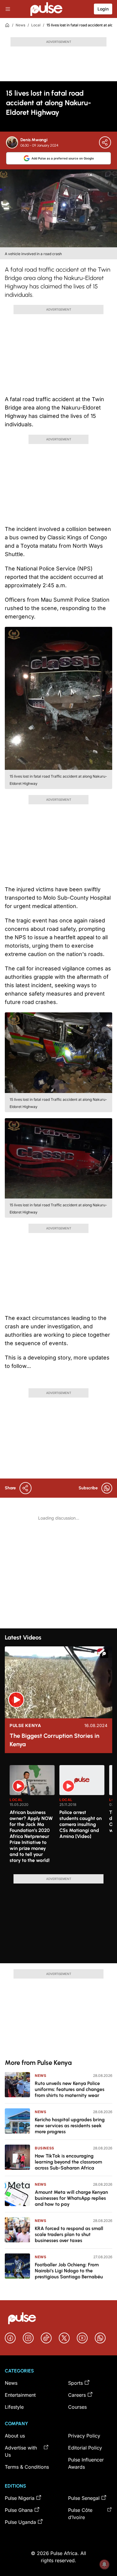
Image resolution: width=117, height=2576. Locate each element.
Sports (75, 2383)
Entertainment (20, 2395)
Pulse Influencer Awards (86, 2463)
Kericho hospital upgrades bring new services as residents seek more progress (70, 2126)
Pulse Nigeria (20, 2498)
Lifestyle (14, 2407)
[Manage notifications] (104, 2564)
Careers (77, 2395)
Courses (77, 2407)
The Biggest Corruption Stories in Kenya (54, 1740)
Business (45, 2148)
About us (15, 2436)
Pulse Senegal (84, 2498)
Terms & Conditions (27, 2467)
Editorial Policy (85, 2448)
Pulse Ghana (19, 2510)
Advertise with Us (21, 2451)
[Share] (105, 142)
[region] (58, 1816)
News (20, 25)
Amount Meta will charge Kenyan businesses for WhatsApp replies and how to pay (71, 2198)
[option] (32, 1817)
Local (36, 25)
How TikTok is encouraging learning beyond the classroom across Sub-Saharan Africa (68, 2162)
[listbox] (61, 1816)
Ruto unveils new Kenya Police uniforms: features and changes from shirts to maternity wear (70, 2089)
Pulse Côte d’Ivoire (80, 2514)
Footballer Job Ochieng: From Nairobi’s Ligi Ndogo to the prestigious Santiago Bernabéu (69, 2271)
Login (103, 9)
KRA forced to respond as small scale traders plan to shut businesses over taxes (69, 2234)
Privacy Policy (84, 2436)
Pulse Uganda (20, 2522)
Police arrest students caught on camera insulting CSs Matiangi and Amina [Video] (81, 1824)
